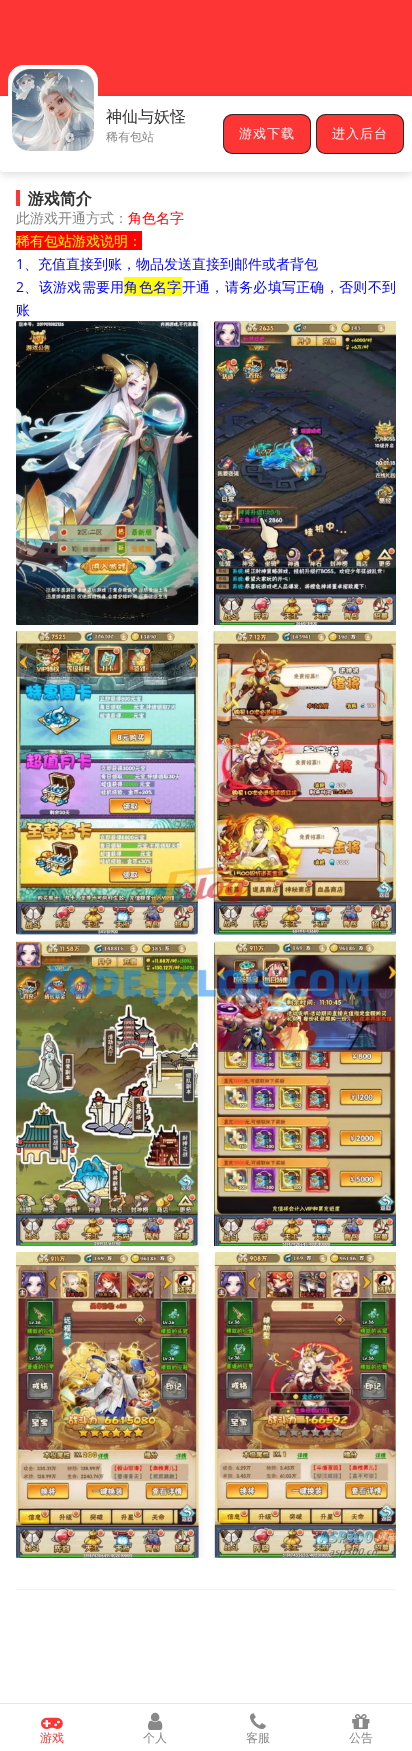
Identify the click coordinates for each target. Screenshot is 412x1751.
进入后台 (360, 134)
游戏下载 (267, 134)
